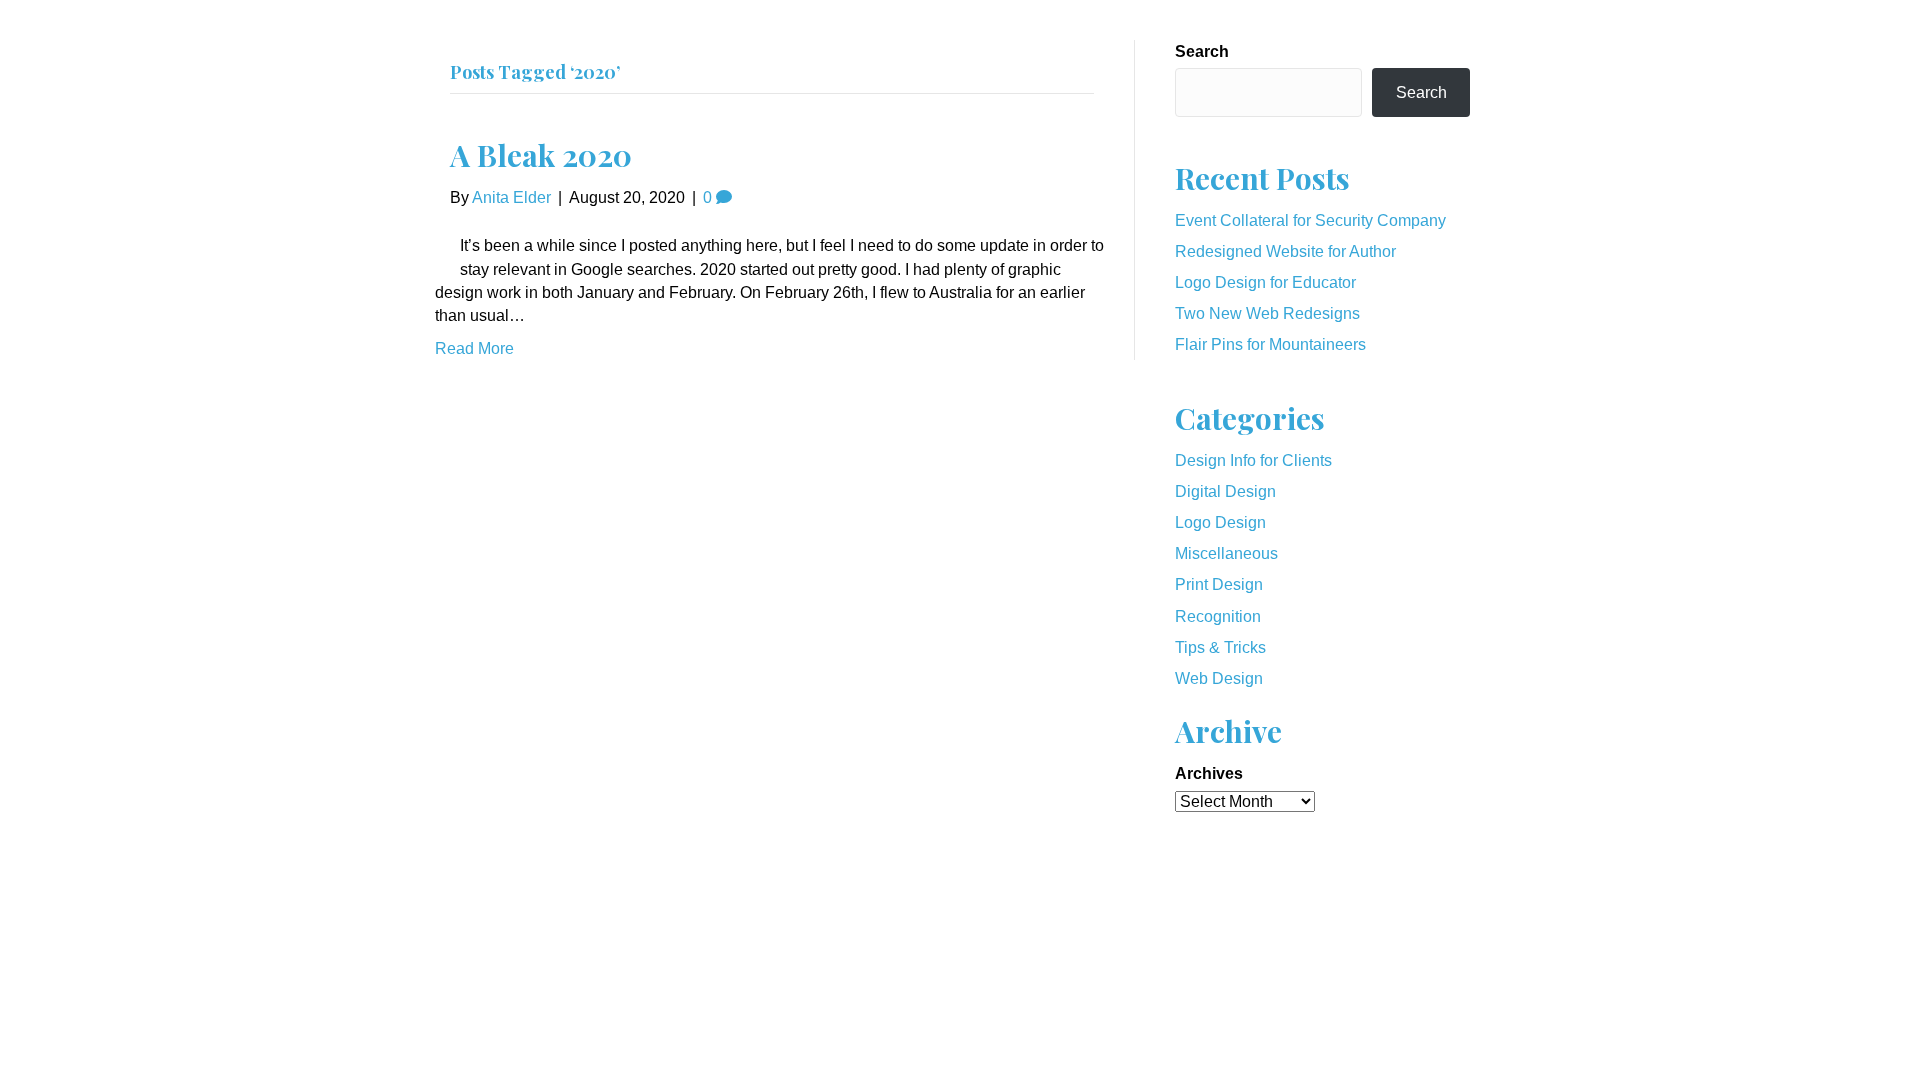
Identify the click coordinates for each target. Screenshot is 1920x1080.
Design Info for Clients (1253, 460)
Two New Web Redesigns (1267, 313)
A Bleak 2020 (541, 155)
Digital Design (1225, 491)
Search (1202, 51)
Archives (1209, 773)
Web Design (1219, 678)
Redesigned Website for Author (1285, 251)
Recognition (1218, 616)
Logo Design (1220, 522)
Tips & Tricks (1220, 647)
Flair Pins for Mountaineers (1270, 344)
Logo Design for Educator (1265, 282)
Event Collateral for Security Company (1310, 220)
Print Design (1219, 584)
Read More (474, 348)
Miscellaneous (1226, 553)
